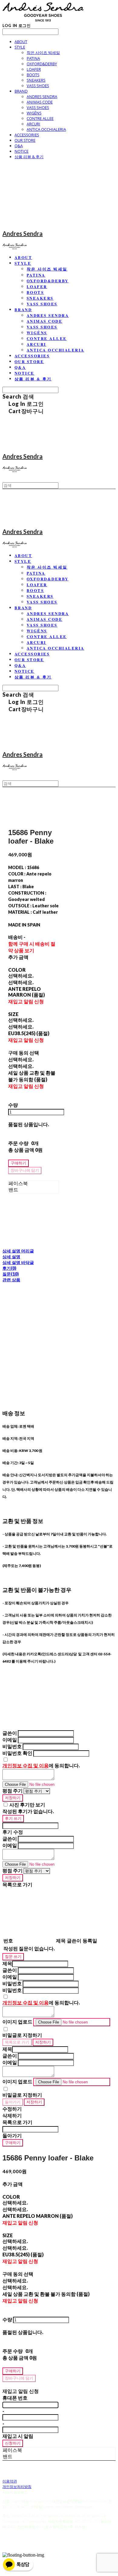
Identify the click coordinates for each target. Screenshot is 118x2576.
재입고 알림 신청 (26, 1001)
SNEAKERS (36, 80)
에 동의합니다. (41, 1765)
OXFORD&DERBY (42, 64)
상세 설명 (11, 1257)
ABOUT (21, 42)
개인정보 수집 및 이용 (26, 1765)
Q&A (19, 146)
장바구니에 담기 (19, 2378)
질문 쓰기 (13, 1956)
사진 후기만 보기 (27, 1805)
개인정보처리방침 (17, 2487)
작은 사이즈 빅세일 (43, 53)
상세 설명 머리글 (18, 1251)
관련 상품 (11, 1280)
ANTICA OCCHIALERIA (46, 129)
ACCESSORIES (27, 135)
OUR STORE (25, 140)
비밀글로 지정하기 (22, 2035)
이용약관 (10, 2481)
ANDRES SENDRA (42, 97)
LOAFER (34, 69)
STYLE (20, 47)
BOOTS (33, 75)
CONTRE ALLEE (40, 118)
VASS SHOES (38, 86)
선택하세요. (21, 975)
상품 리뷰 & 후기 (29, 157)
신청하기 (13, 2443)
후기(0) (9, 1268)
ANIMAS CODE (40, 102)
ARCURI (33, 124)
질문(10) (11, 1274)
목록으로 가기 (17, 2042)
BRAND (21, 91)
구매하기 (13, 2143)
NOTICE (21, 151)
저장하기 (13, 1798)
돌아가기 (13, 2102)
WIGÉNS (34, 113)
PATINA (33, 58)
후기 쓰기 (13, 1818)
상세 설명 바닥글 (18, 1262)
